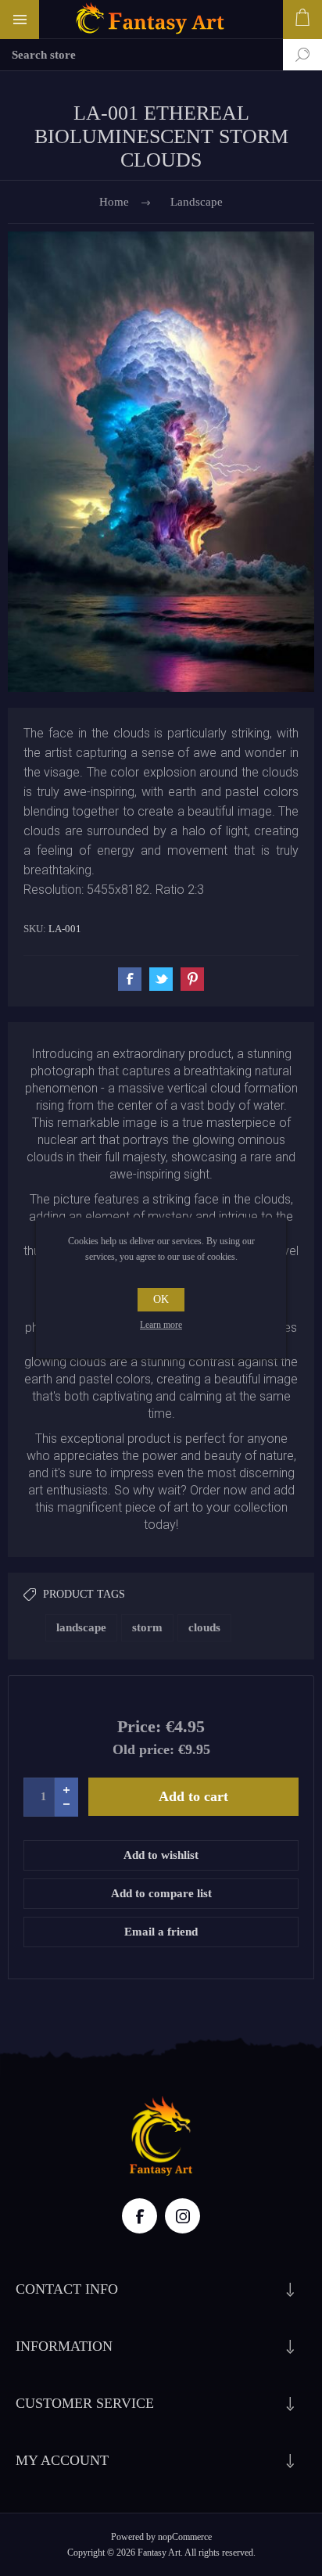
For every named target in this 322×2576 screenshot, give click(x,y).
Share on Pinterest (192, 979)
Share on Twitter (161, 979)
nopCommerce (185, 2537)
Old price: (143, 1749)
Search (291, 55)
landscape (81, 1627)
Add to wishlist (161, 1855)
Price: (139, 1726)
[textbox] (141, 55)
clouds (204, 1627)
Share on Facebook (130, 979)
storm (147, 1627)
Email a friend (161, 1932)
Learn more (161, 1325)
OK (161, 1299)
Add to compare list (161, 1893)
